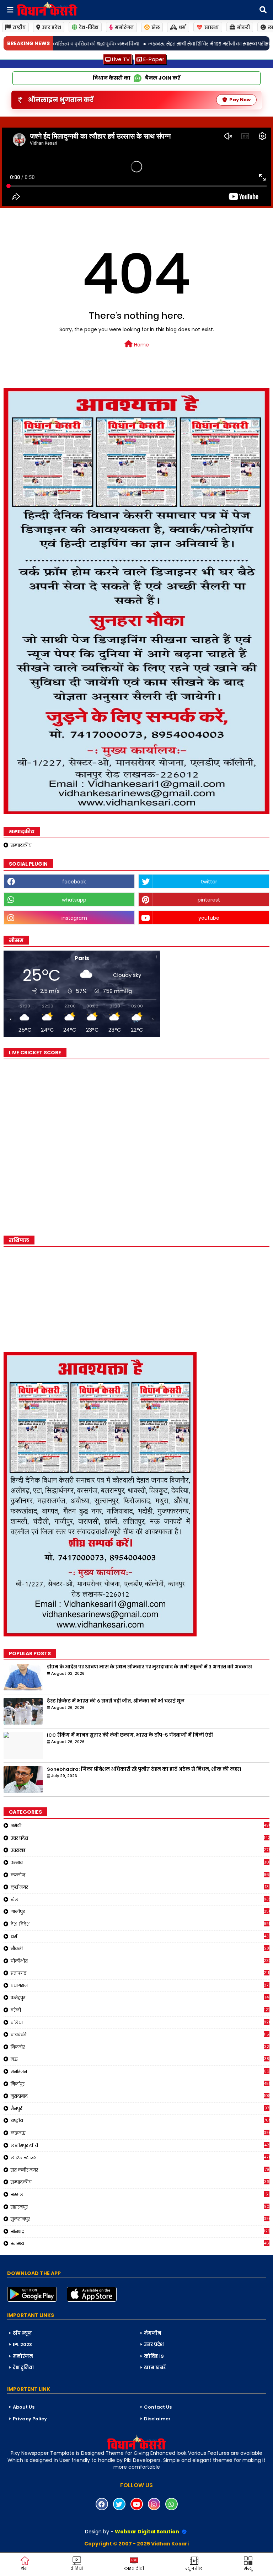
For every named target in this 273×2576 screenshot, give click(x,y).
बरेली (140, 2010)
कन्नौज (140, 1875)
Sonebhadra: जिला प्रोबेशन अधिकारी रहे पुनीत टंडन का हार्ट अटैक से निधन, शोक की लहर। (144, 1769)
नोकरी (243, 27)
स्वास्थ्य (212, 27)
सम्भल (139, 2194)
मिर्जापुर (140, 2084)
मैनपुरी (140, 2108)
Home (141, 345)
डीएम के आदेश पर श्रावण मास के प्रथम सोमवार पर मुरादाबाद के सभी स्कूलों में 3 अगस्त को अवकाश (149, 1667)
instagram (74, 918)
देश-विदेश (89, 27)
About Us (24, 2407)
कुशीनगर (140, 1887)
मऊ (140, 2059)
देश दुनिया (23, 2368)
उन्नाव (140, 1862)
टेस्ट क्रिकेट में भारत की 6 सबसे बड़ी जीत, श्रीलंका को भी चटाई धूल (116, 1701)
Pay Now (240, 100)
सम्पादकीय (21, 845)
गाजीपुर (140, 1911)
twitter (209, 882)
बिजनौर (140, 2047)
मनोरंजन (124, 27)
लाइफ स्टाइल (140, 2157)
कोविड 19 (154, 2356)
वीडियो (77, 2568)
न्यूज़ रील (194, 2568)
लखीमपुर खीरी (140, 2145)
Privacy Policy (30, 2419)
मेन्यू (248, 2568)
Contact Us (158, 2407)
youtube (209, 918)
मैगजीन (153, 2333)
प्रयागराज (140, 1985)
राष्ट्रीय (19, 27)
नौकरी (140, 1948)
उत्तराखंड (140, 1850)
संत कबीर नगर (140, 2170)
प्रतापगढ (140, 1973)
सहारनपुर (140, 2207)
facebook (74, 882)
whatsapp (74, 900)
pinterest (209, 900)
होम (24, 2568)
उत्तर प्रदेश (52, 27)
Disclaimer (157, 2419)
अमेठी (140, 1825)
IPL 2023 (22, 2344)
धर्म (182, 27)
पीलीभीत (140, 1961)
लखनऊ (140, 2133)
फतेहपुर (140, 1997)
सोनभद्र (140, 2231)
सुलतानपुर (140, 2219)
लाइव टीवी (134, 2568)
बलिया (140, 2022)
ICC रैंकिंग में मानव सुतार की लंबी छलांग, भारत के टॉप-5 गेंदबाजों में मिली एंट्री (130, 1735)
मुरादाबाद (140, 2096)
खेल (156, 27)
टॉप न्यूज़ (22, 2333)
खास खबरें (155, 2368)
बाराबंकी (140, 2034)
